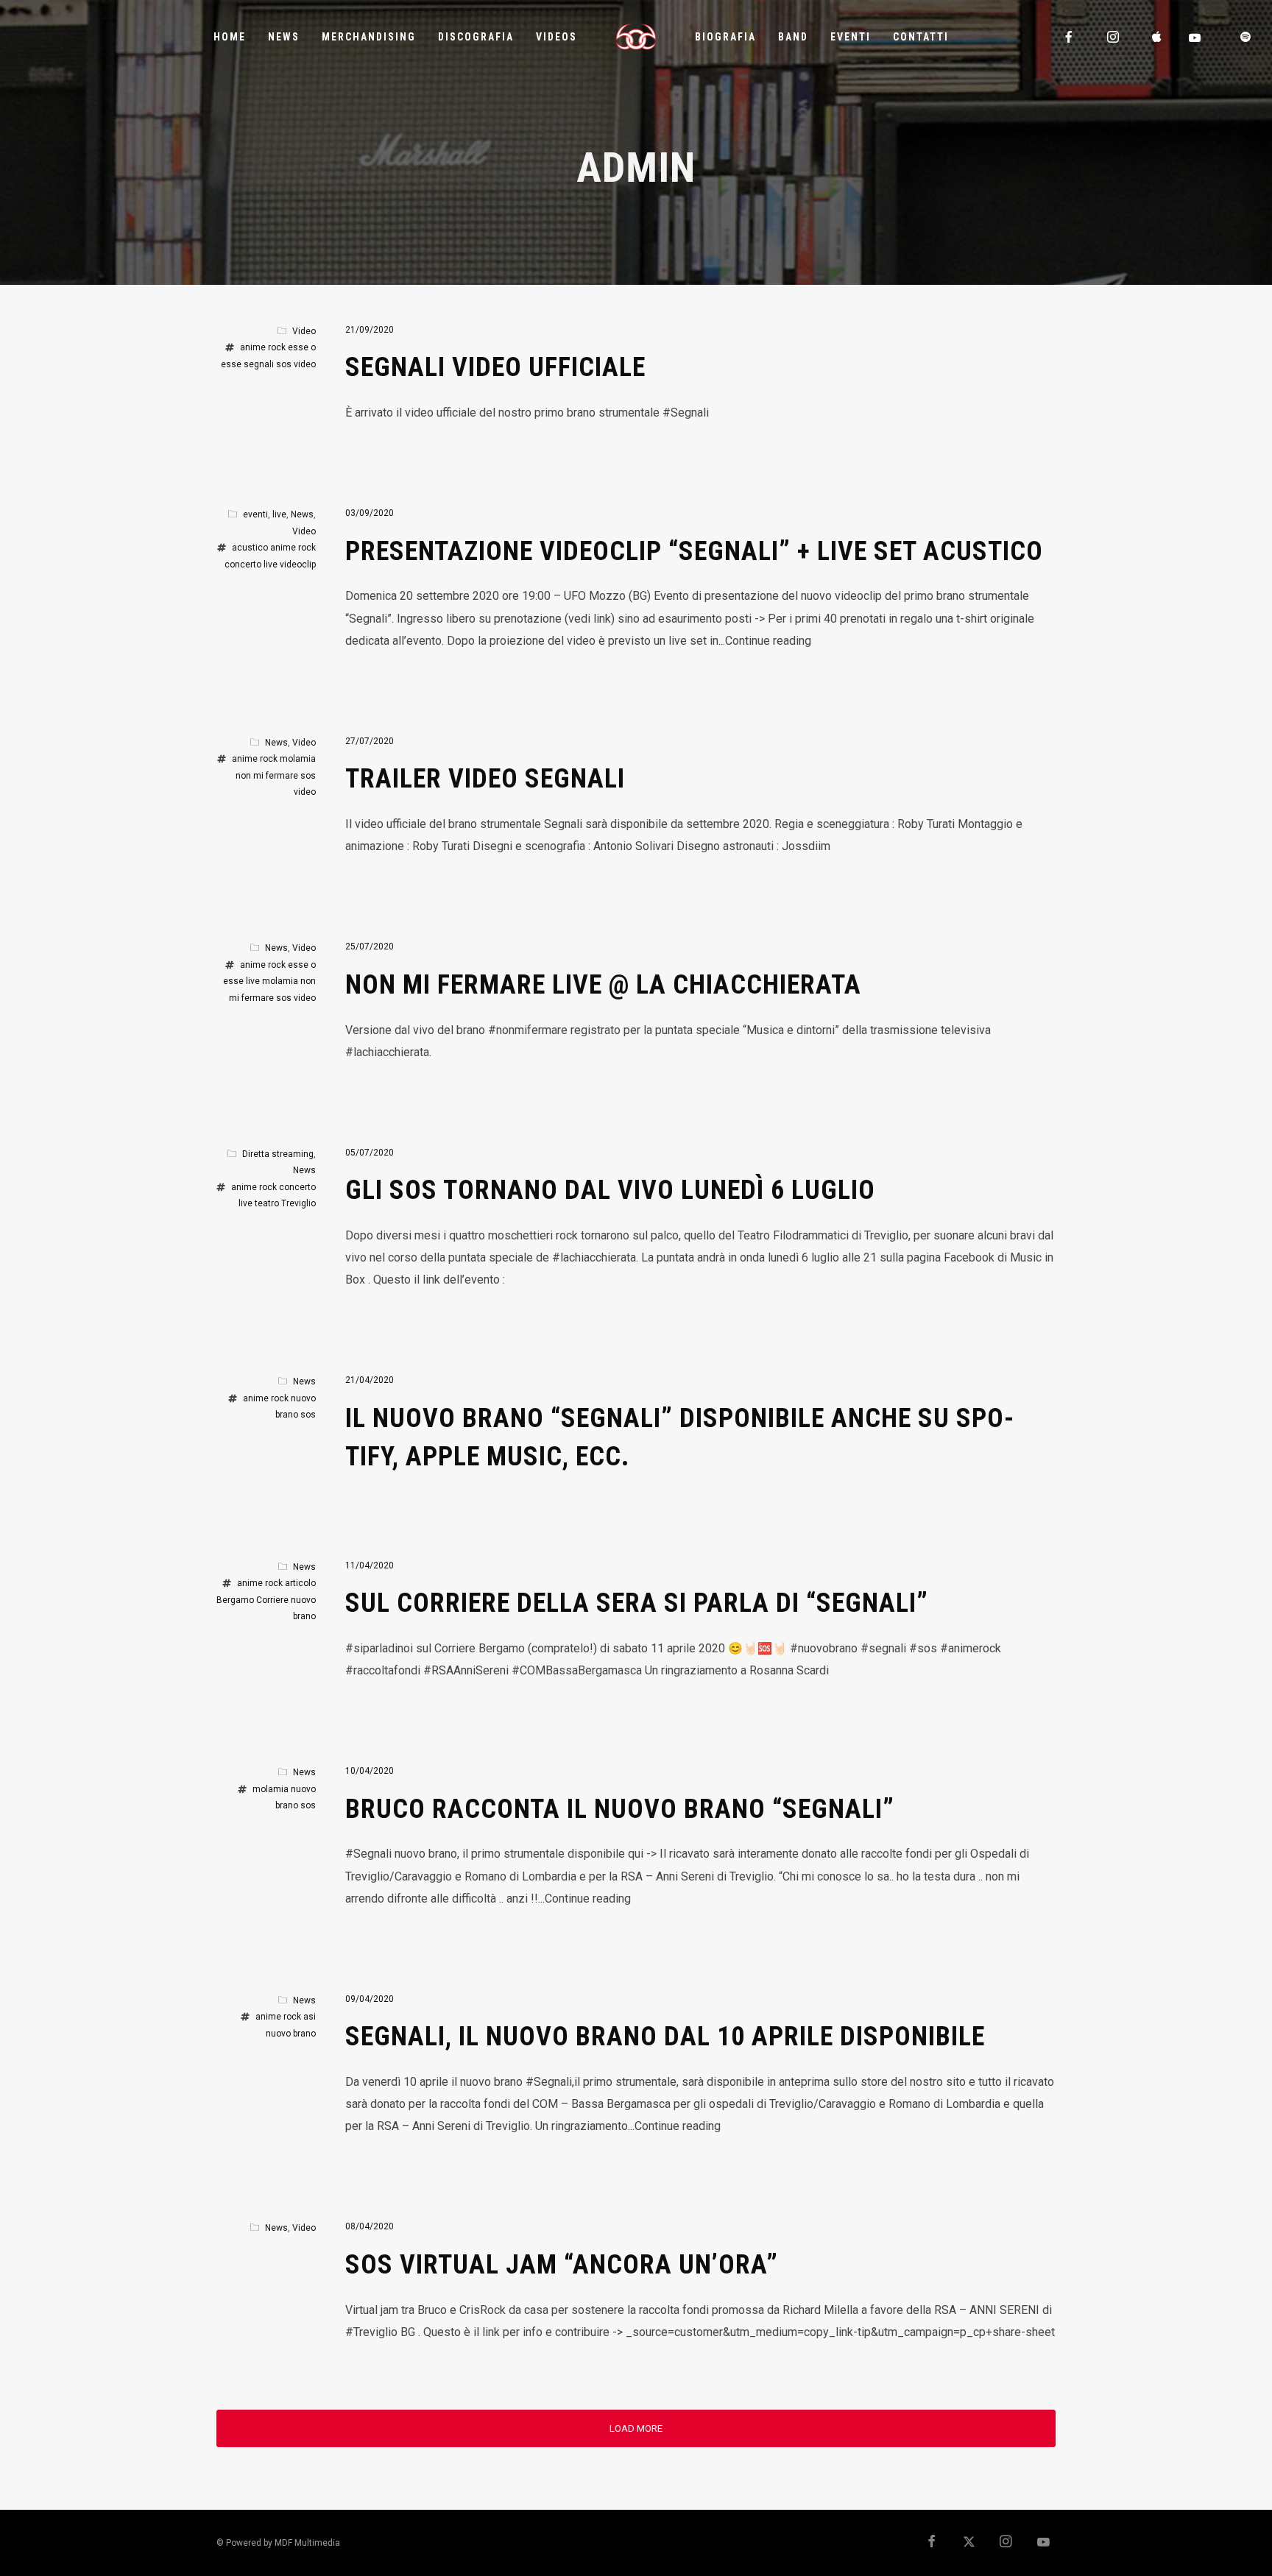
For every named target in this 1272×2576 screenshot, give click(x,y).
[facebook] (1070, 37)
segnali (259, 364)
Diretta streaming (278, 1154)
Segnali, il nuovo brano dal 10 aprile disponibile (665, 2037)
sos (284, 364)
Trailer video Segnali (485, 779)
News (302, 514)
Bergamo (235, 1600)
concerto (243, 565)
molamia (298, 759)
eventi (255, 514)
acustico (250, 548)
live (279, 514)
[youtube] (1195, 38)
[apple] (1158, 37)
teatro (267, 1203)
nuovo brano (291, 2034)
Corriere (272, 1600)
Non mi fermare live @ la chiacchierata (603, 985)
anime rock (263, 347)
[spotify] (1246, 37)
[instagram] (1114, 37)
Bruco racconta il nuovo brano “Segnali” (620, 1809)
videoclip (298, 565)
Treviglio (298, 1203)
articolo (300, 1583)
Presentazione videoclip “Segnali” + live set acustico (694, 551)
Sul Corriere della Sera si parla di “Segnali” (637, 1603)
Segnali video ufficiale (495, 367)
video (305, 364)
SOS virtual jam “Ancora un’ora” (562, 2265)
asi (310, 2017)
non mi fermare (267, 776)
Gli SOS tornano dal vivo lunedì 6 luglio (610, 1190)
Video (304, 331)
